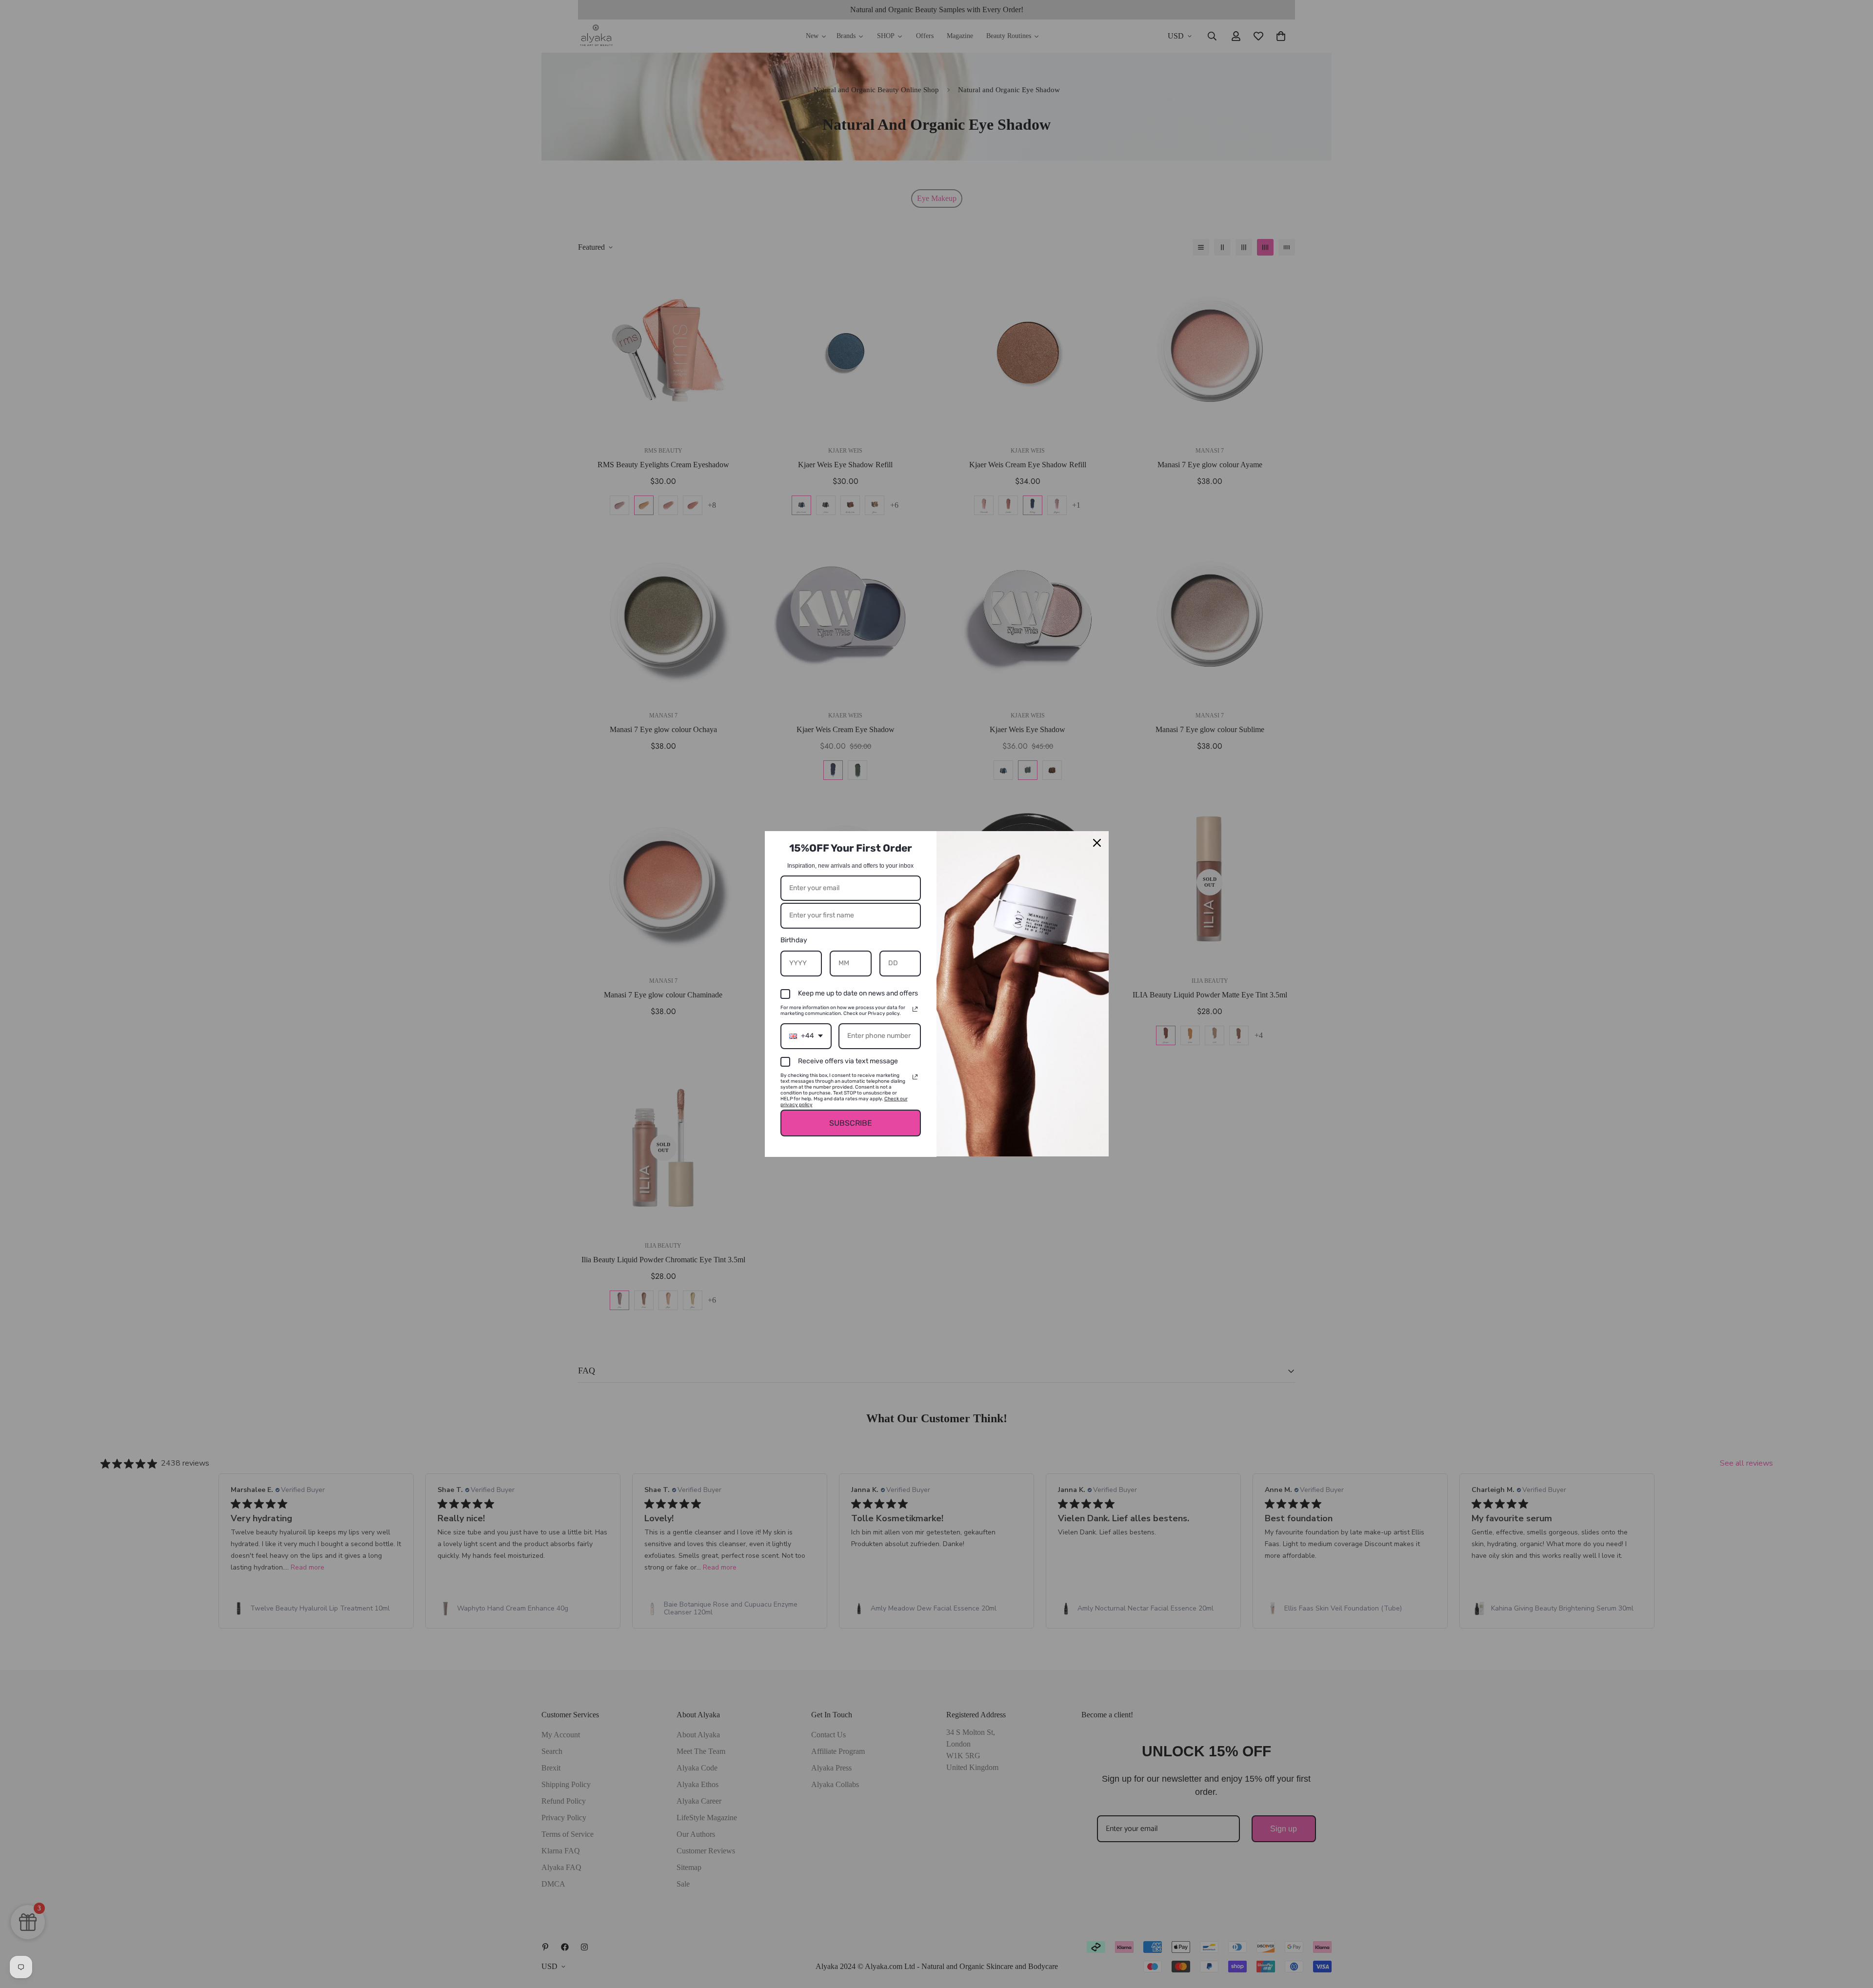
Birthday (794, 940)
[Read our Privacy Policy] (915, 1009)
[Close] (1097, 843)
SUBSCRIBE (851, 1123)
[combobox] (806, 1036)
